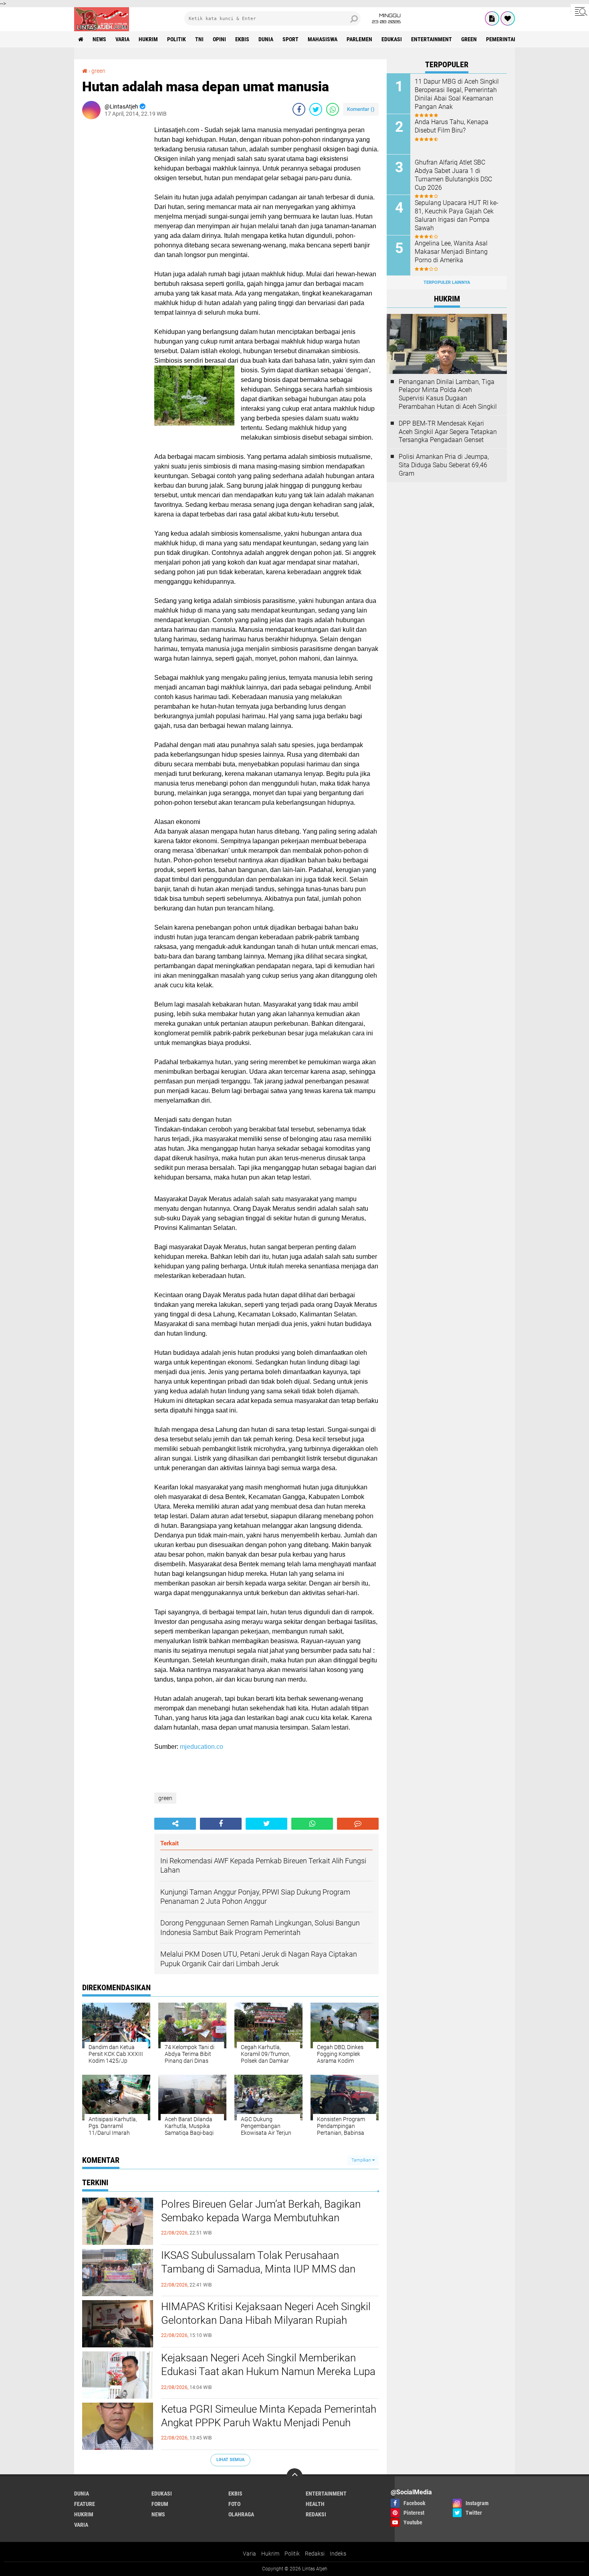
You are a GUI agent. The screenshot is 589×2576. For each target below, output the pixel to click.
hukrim (148, 39)
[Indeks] (492, 18)
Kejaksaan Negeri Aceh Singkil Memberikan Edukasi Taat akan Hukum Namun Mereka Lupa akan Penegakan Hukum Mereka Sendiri (268, 2371)
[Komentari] (358, 1824)
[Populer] (508, 18)
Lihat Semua (230, 2460)
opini (219, 39)
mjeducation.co (202, 1747)
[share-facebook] (299, 109)
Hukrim (270, 2554)
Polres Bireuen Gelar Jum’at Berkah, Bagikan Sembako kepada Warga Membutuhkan (261, 2211)
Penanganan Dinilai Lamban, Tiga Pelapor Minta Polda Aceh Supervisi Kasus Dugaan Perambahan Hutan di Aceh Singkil (448, 394)
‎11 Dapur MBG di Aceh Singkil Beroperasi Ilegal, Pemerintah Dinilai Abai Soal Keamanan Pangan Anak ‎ (457, 94)
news (99, 39)
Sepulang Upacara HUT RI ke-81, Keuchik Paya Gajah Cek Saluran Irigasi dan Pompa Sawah (457, 215)
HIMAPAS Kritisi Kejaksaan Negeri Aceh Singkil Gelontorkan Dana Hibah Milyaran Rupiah (266, 2313)
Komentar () (361, 109)
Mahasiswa (323, 39)
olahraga (241, 2514)
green (469, 39)
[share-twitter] (316, 109)
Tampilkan (362, 2160)
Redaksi (315, 2554)
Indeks (338, 2554)
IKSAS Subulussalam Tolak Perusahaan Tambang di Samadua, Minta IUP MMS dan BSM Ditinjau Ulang (258, 2269)
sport (290, 39)
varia (122, 39)
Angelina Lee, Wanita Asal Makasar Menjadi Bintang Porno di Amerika (451, 252)
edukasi (392, 39)
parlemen (359, 39)
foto (234, 2504)
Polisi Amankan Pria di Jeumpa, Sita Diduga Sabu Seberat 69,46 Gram (444, 465)
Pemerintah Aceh (509, 39)
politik (176, 39)
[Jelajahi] (580, 11)
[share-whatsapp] (333, 109)
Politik (292, 2554)
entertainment (432, 39)
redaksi (316, 2514)
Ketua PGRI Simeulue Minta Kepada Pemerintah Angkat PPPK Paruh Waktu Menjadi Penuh (269, 2416)
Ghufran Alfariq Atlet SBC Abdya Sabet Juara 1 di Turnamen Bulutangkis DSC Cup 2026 (453, 175)
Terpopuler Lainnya (447, 282)
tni (199, 39)
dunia (266, 39)
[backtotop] (294, 2476)
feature (85, 2504)
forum (160, 2504)
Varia (249, 2554)
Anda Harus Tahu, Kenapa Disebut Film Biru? (452, 126)
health (315, 2504)
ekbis (242, 39)
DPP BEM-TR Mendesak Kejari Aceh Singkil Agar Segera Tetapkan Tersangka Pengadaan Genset (448, 432)
